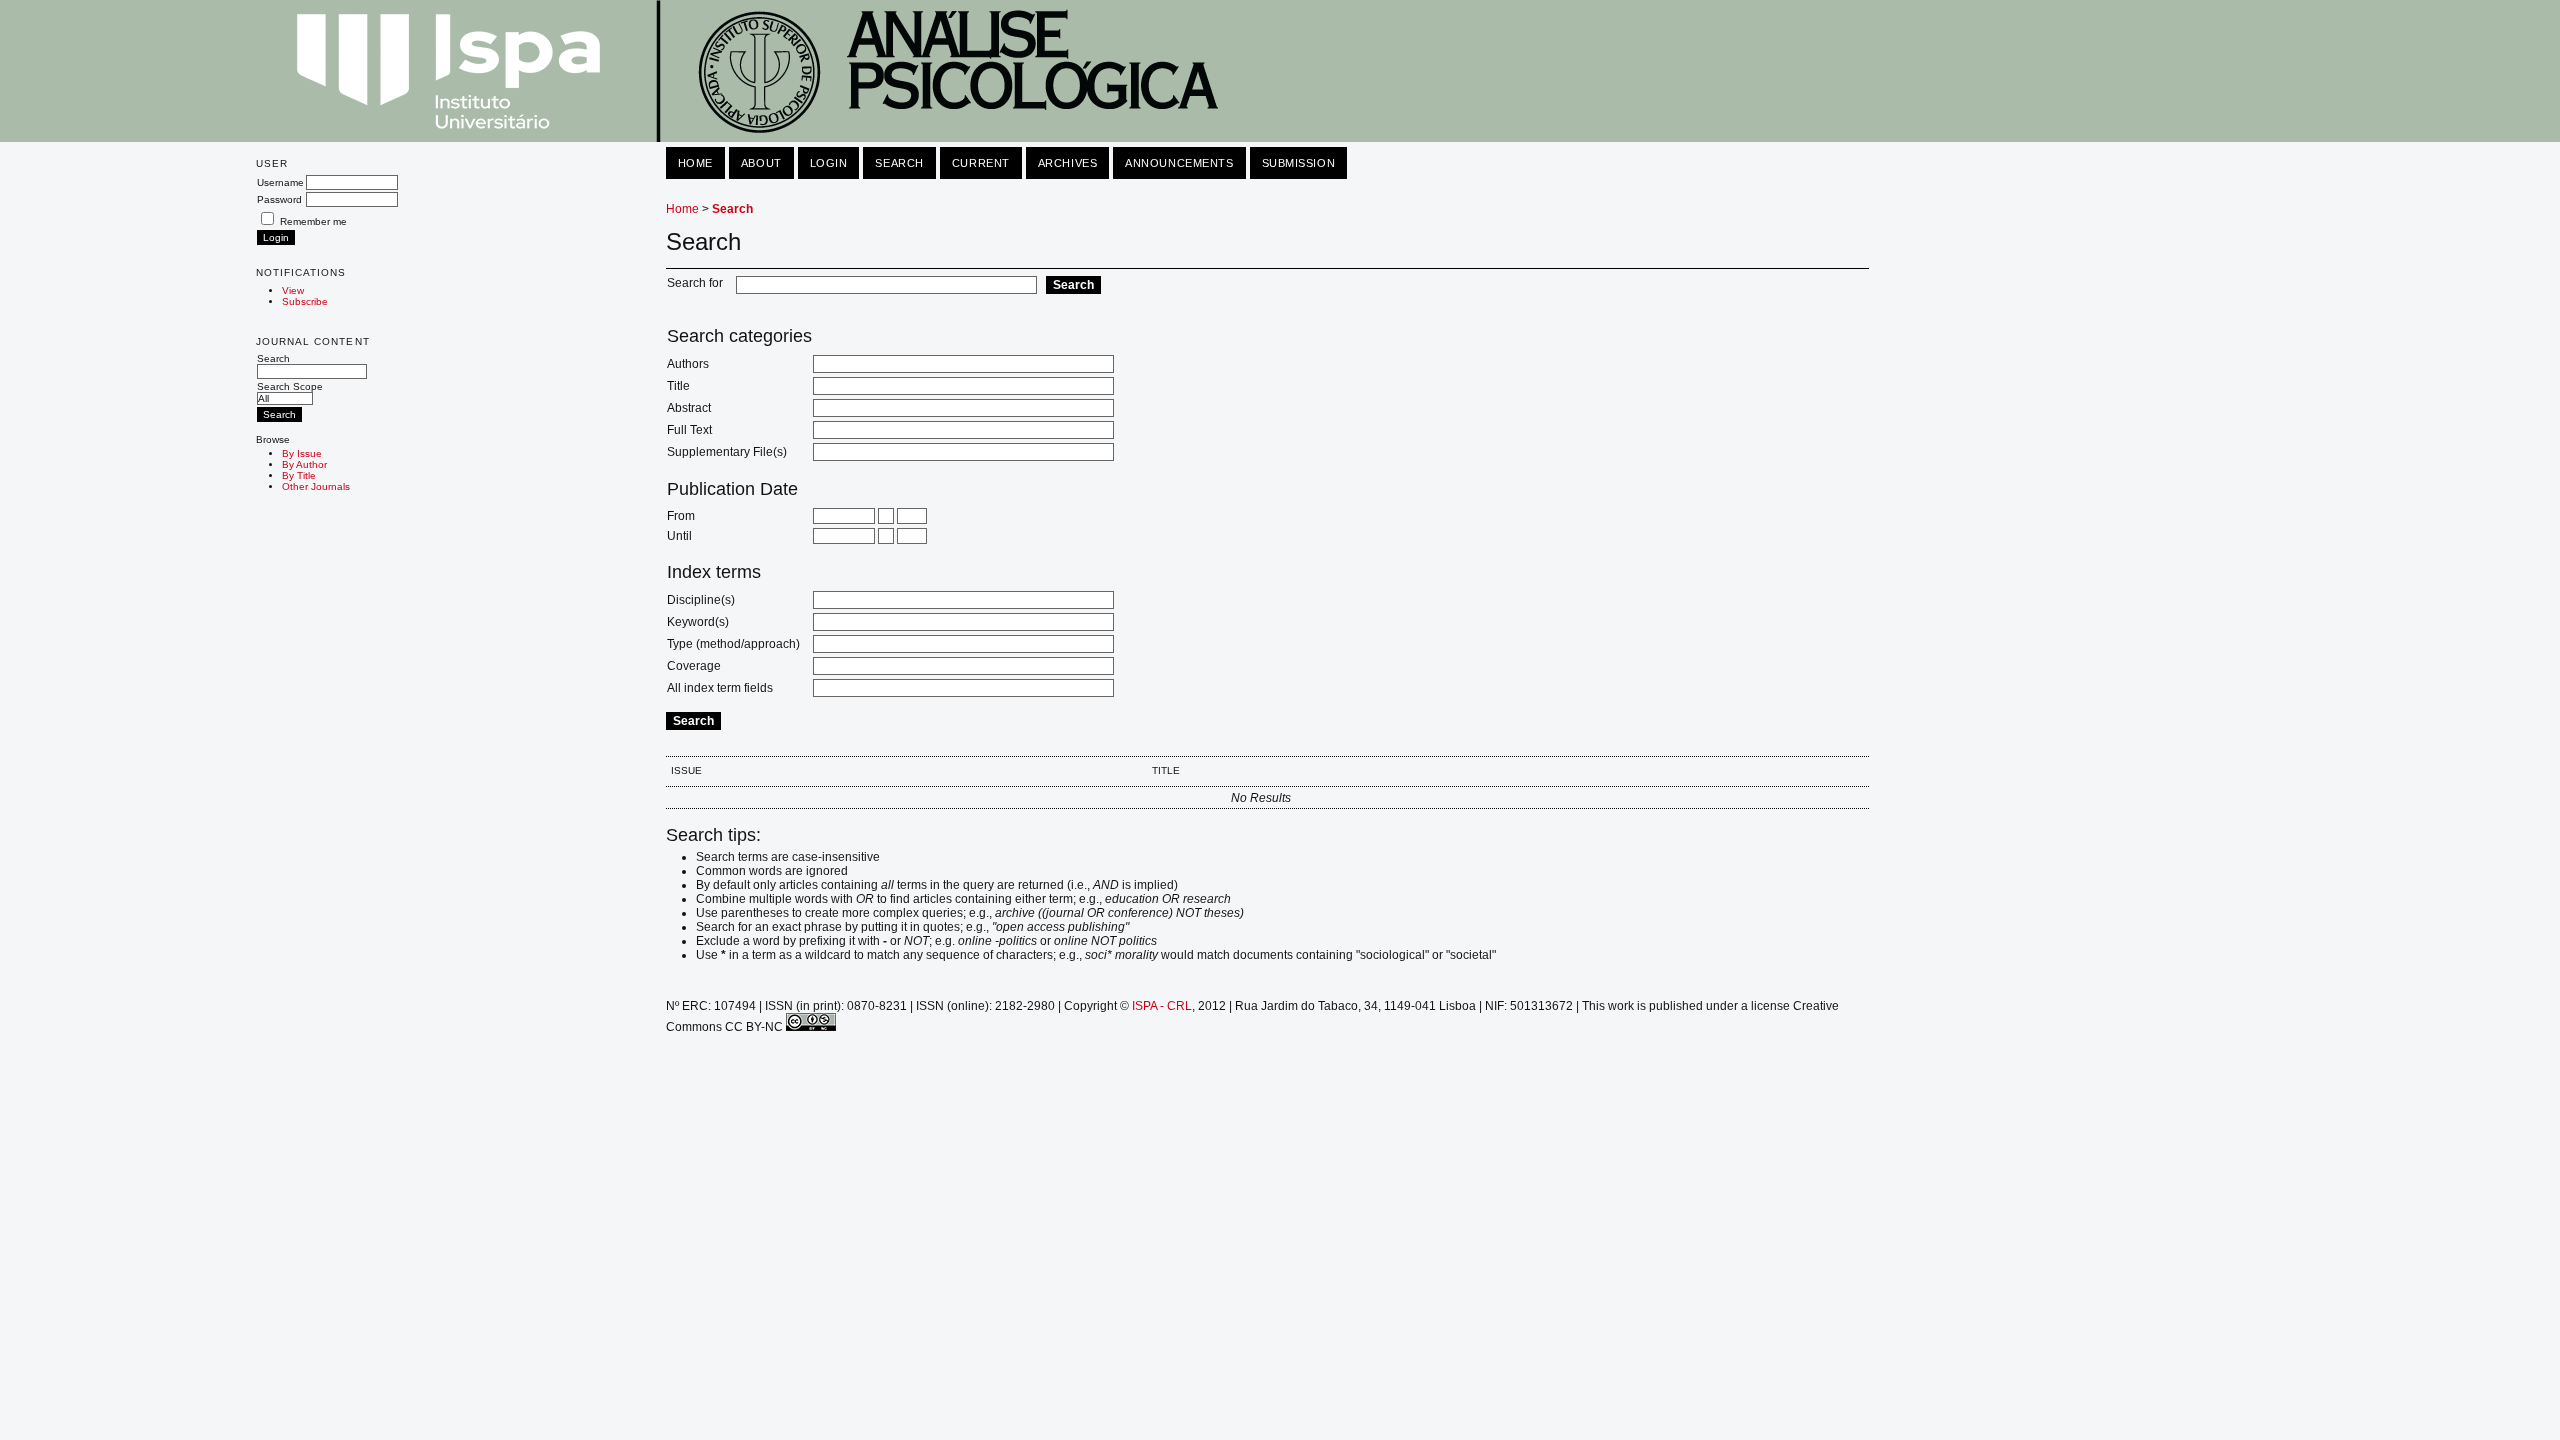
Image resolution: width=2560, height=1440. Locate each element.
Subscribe (305, 301)
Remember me (313, 221)
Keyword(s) (698, 622)
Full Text (689, 430)
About (761, 163)
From (681, 516)
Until (679, 536)
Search (273, 358)
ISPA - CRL (1162, 1006)
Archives (1067, 163)
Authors (688, 364)
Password (279, 199)
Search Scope (290, 386)
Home (695, 163)
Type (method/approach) (733, 644)
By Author (304, 464)
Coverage (694, 666)
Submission (1299, 163)
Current (981, 163)
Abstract (689, 408)
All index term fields (720, 688)
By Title (299, 475)
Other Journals (316, 486)
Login (829, 163)
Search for (695, 283)
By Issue (302, 453)
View (293, 290)
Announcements (1179, 163)
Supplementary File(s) (727, 452)
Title (678, 386)
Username (280, 182)
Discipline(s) (701, 600)
